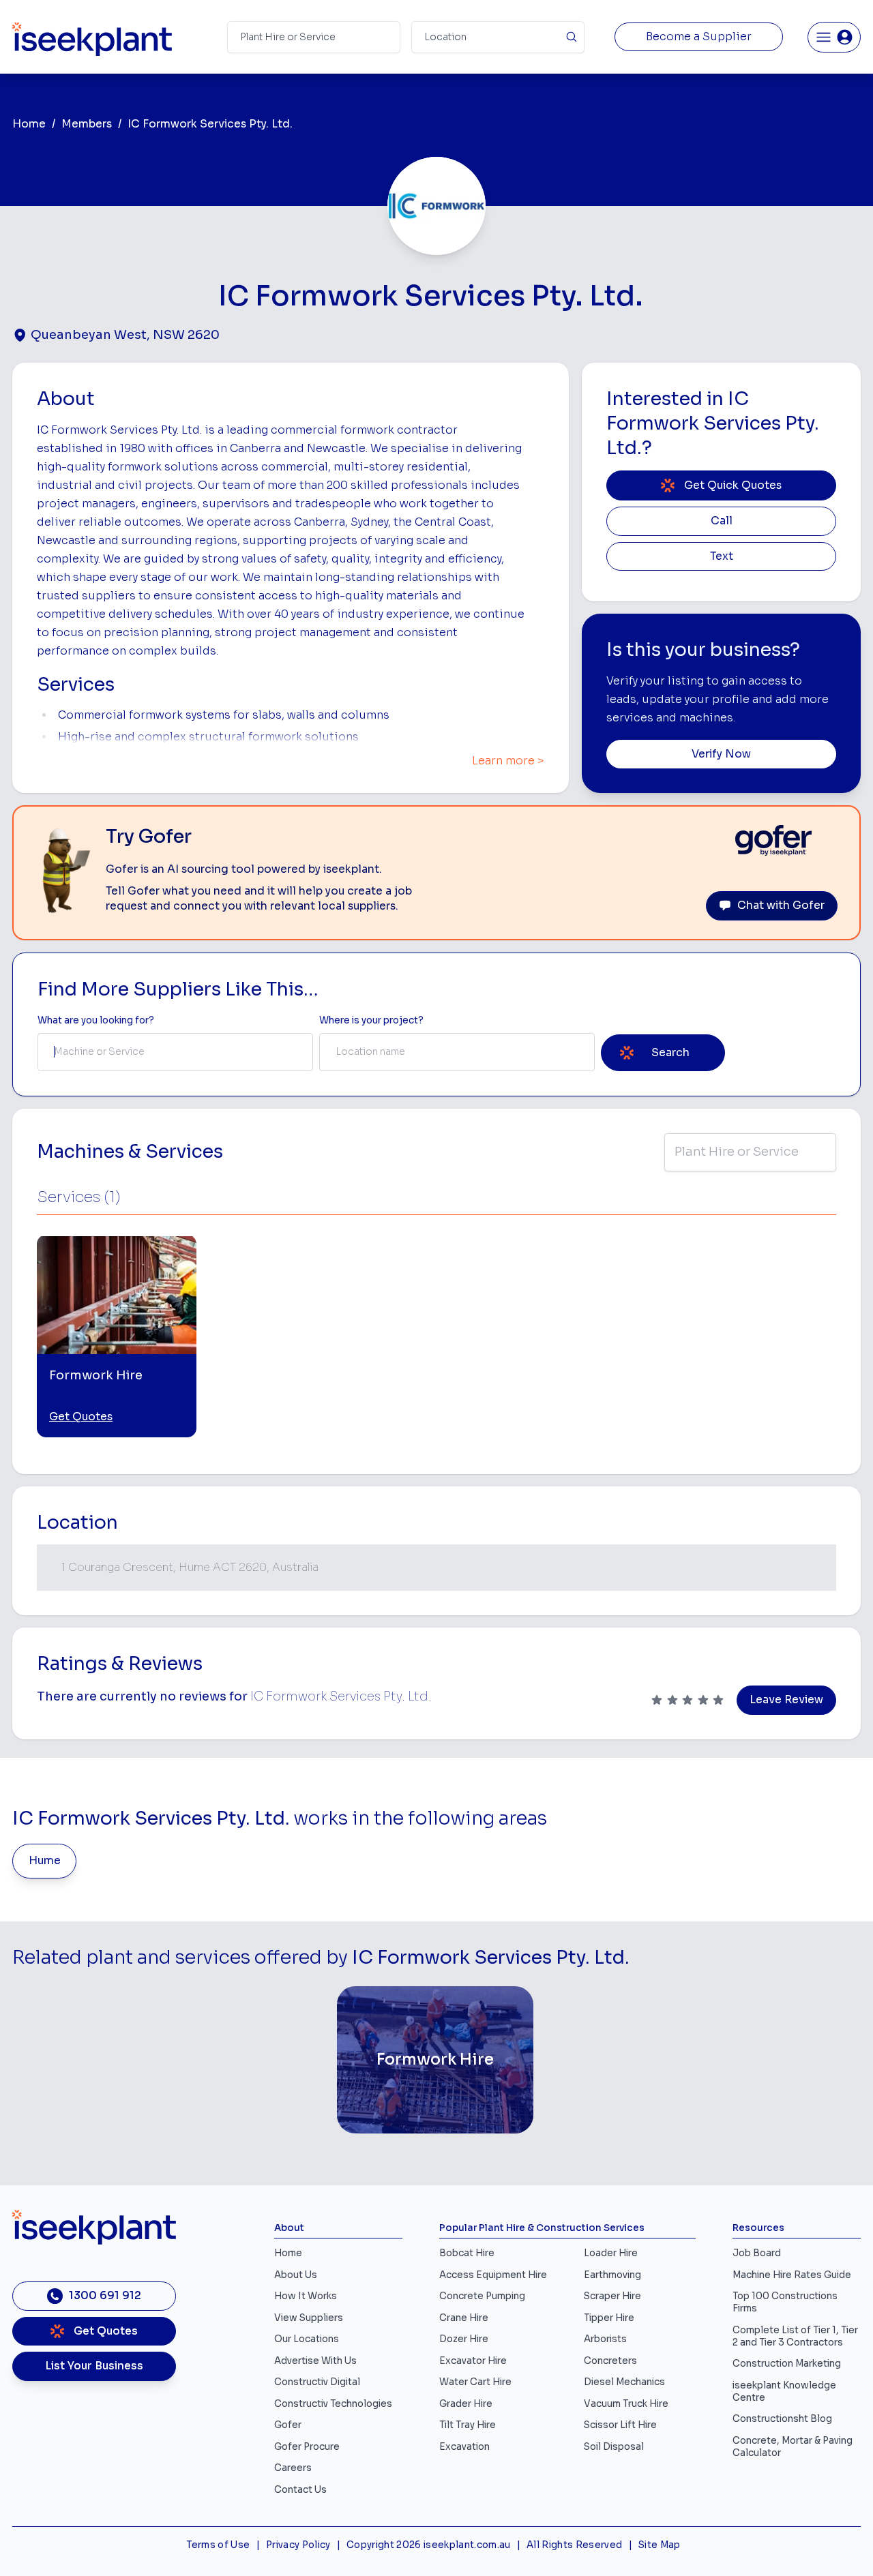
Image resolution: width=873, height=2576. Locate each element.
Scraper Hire (612, 2296)
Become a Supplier (699, 37)
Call (722, 521)
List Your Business (94, 2366)
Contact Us (300, 2490)
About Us (296, 2275)
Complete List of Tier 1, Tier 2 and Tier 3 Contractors (795, 2336)
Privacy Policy (298, 2545)
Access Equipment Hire (493, 2275)
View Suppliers (309, 2318)
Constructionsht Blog (782, 2419)
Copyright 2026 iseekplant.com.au (429, 2545)
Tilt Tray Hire (468, 2425)
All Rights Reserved (574, 2545)
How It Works (306, 2296)
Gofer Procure (307, 2447)
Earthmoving (612, 2275)
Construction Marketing (787, 2364)
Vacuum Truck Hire (626, 2404)
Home (29, 124)
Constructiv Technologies (333, 2404)
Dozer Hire (464, 2339)
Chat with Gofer (781, 905)
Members (87, 124)
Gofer (288, 2425)
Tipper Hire (609, 2318)
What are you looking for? (96, 1020)
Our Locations (307, 2339)
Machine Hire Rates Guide (792, 2275)
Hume (45, 1861)
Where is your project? (371, 1020)
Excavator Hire (473, 2361)
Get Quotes (81, 1417)
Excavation (464, 2447)
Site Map (660, 2545)
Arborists (605, 2339)
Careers (293, 2468)
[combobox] (175, 1052)
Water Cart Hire (475, 2382)
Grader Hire (466, 2404)
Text (722, 556)
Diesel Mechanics (624, 2382)
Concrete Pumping (482, 2296)
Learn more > (508, 761)
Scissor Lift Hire (620, 2425)
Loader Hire (611, 2253)
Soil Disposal (614, 2447)
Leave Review (786, 1700)
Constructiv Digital (317, 2382)
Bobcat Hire (467, 2253)
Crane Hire (464, 2318)
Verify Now (721, 754)
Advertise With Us (315, 2361)
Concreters (610, 2361)
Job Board (757, 2253)
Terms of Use (218, 2545)
